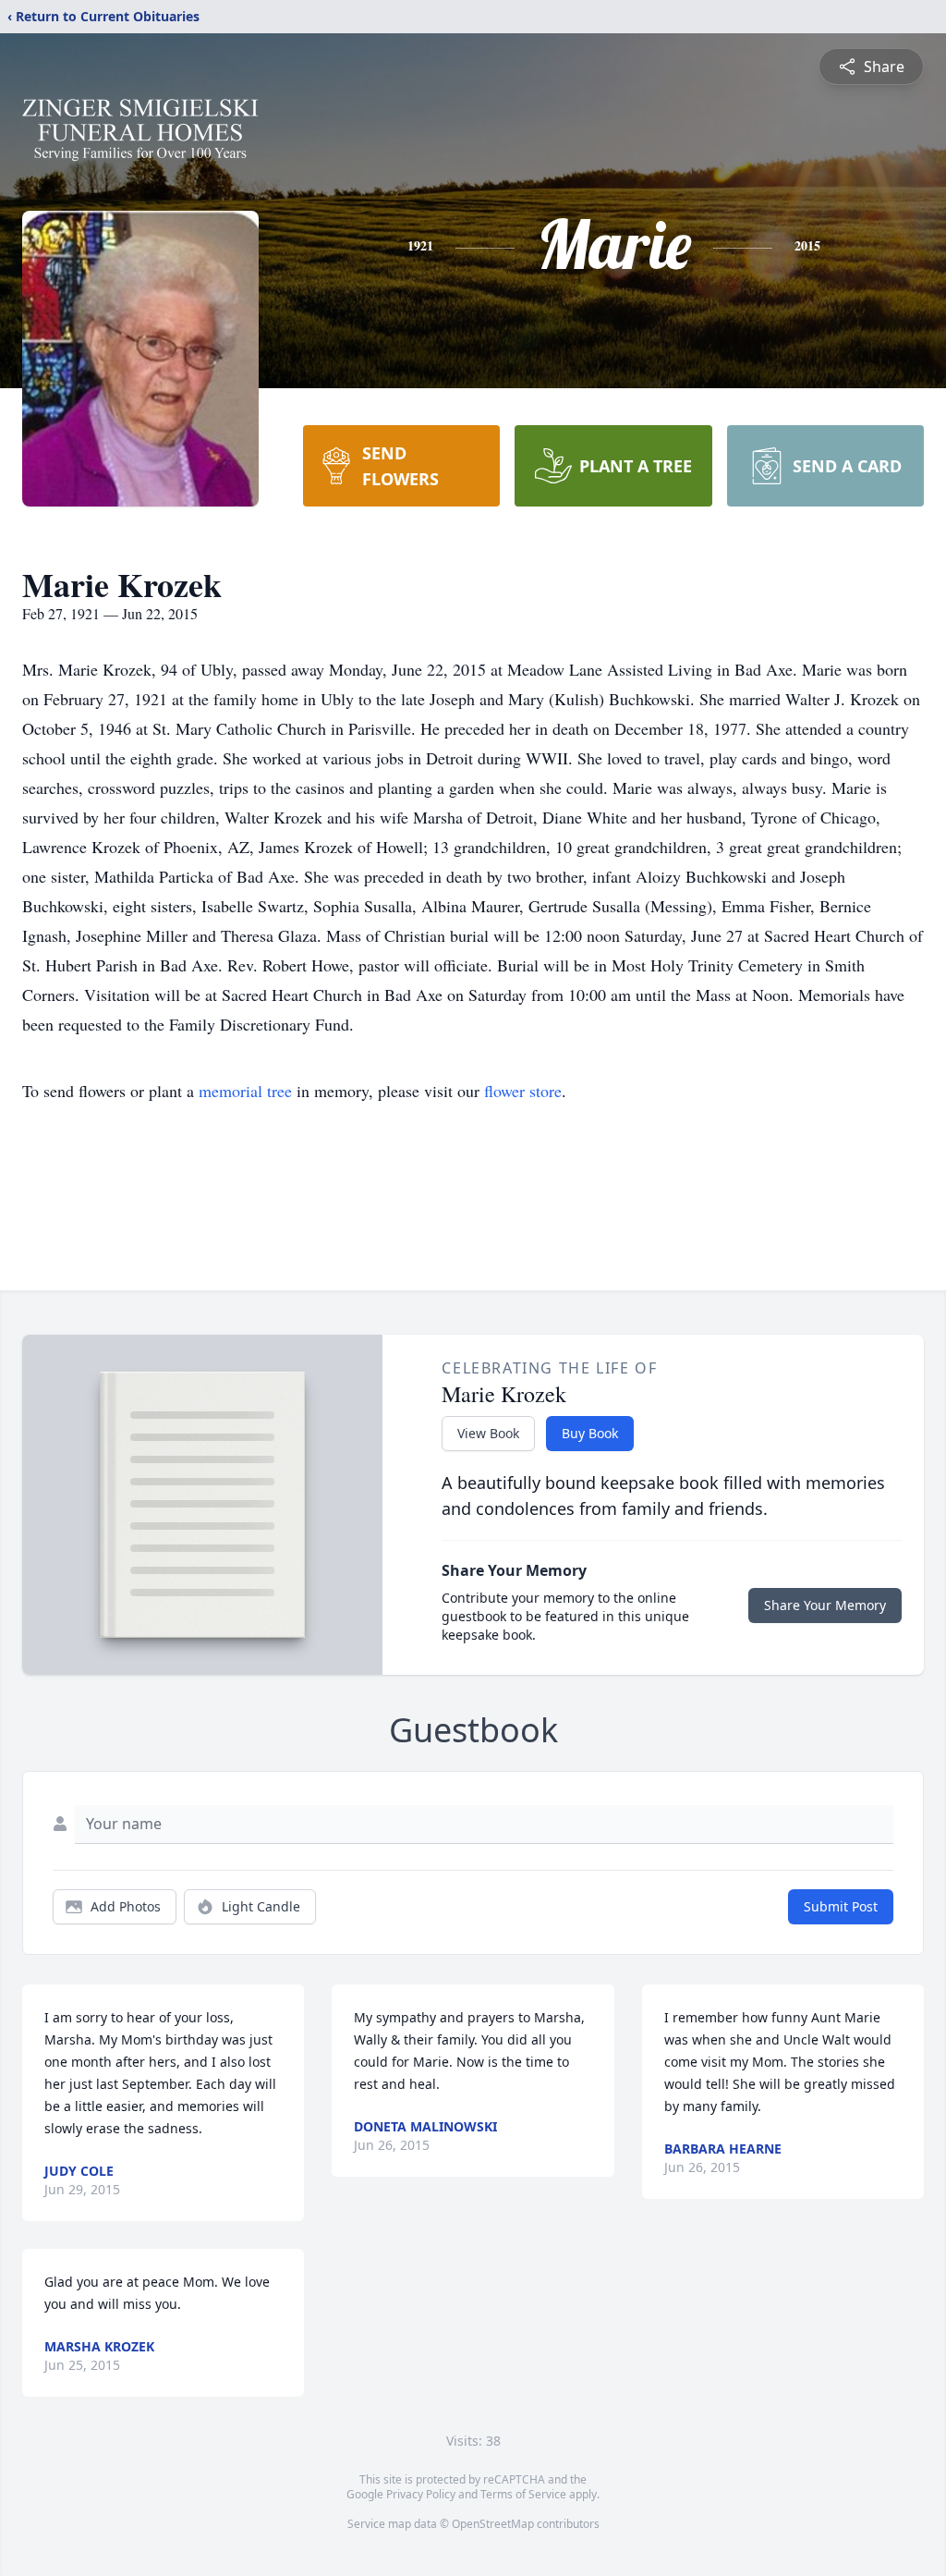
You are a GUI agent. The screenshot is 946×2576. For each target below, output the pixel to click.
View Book (488, 1433)
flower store (523, 1091)
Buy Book (590, 1433)
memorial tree (245, 1091)
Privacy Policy (421, 2494)
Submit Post (841, 1906)
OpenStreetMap (493, 2524)
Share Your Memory (825, 1605)
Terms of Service (523, 2494)
